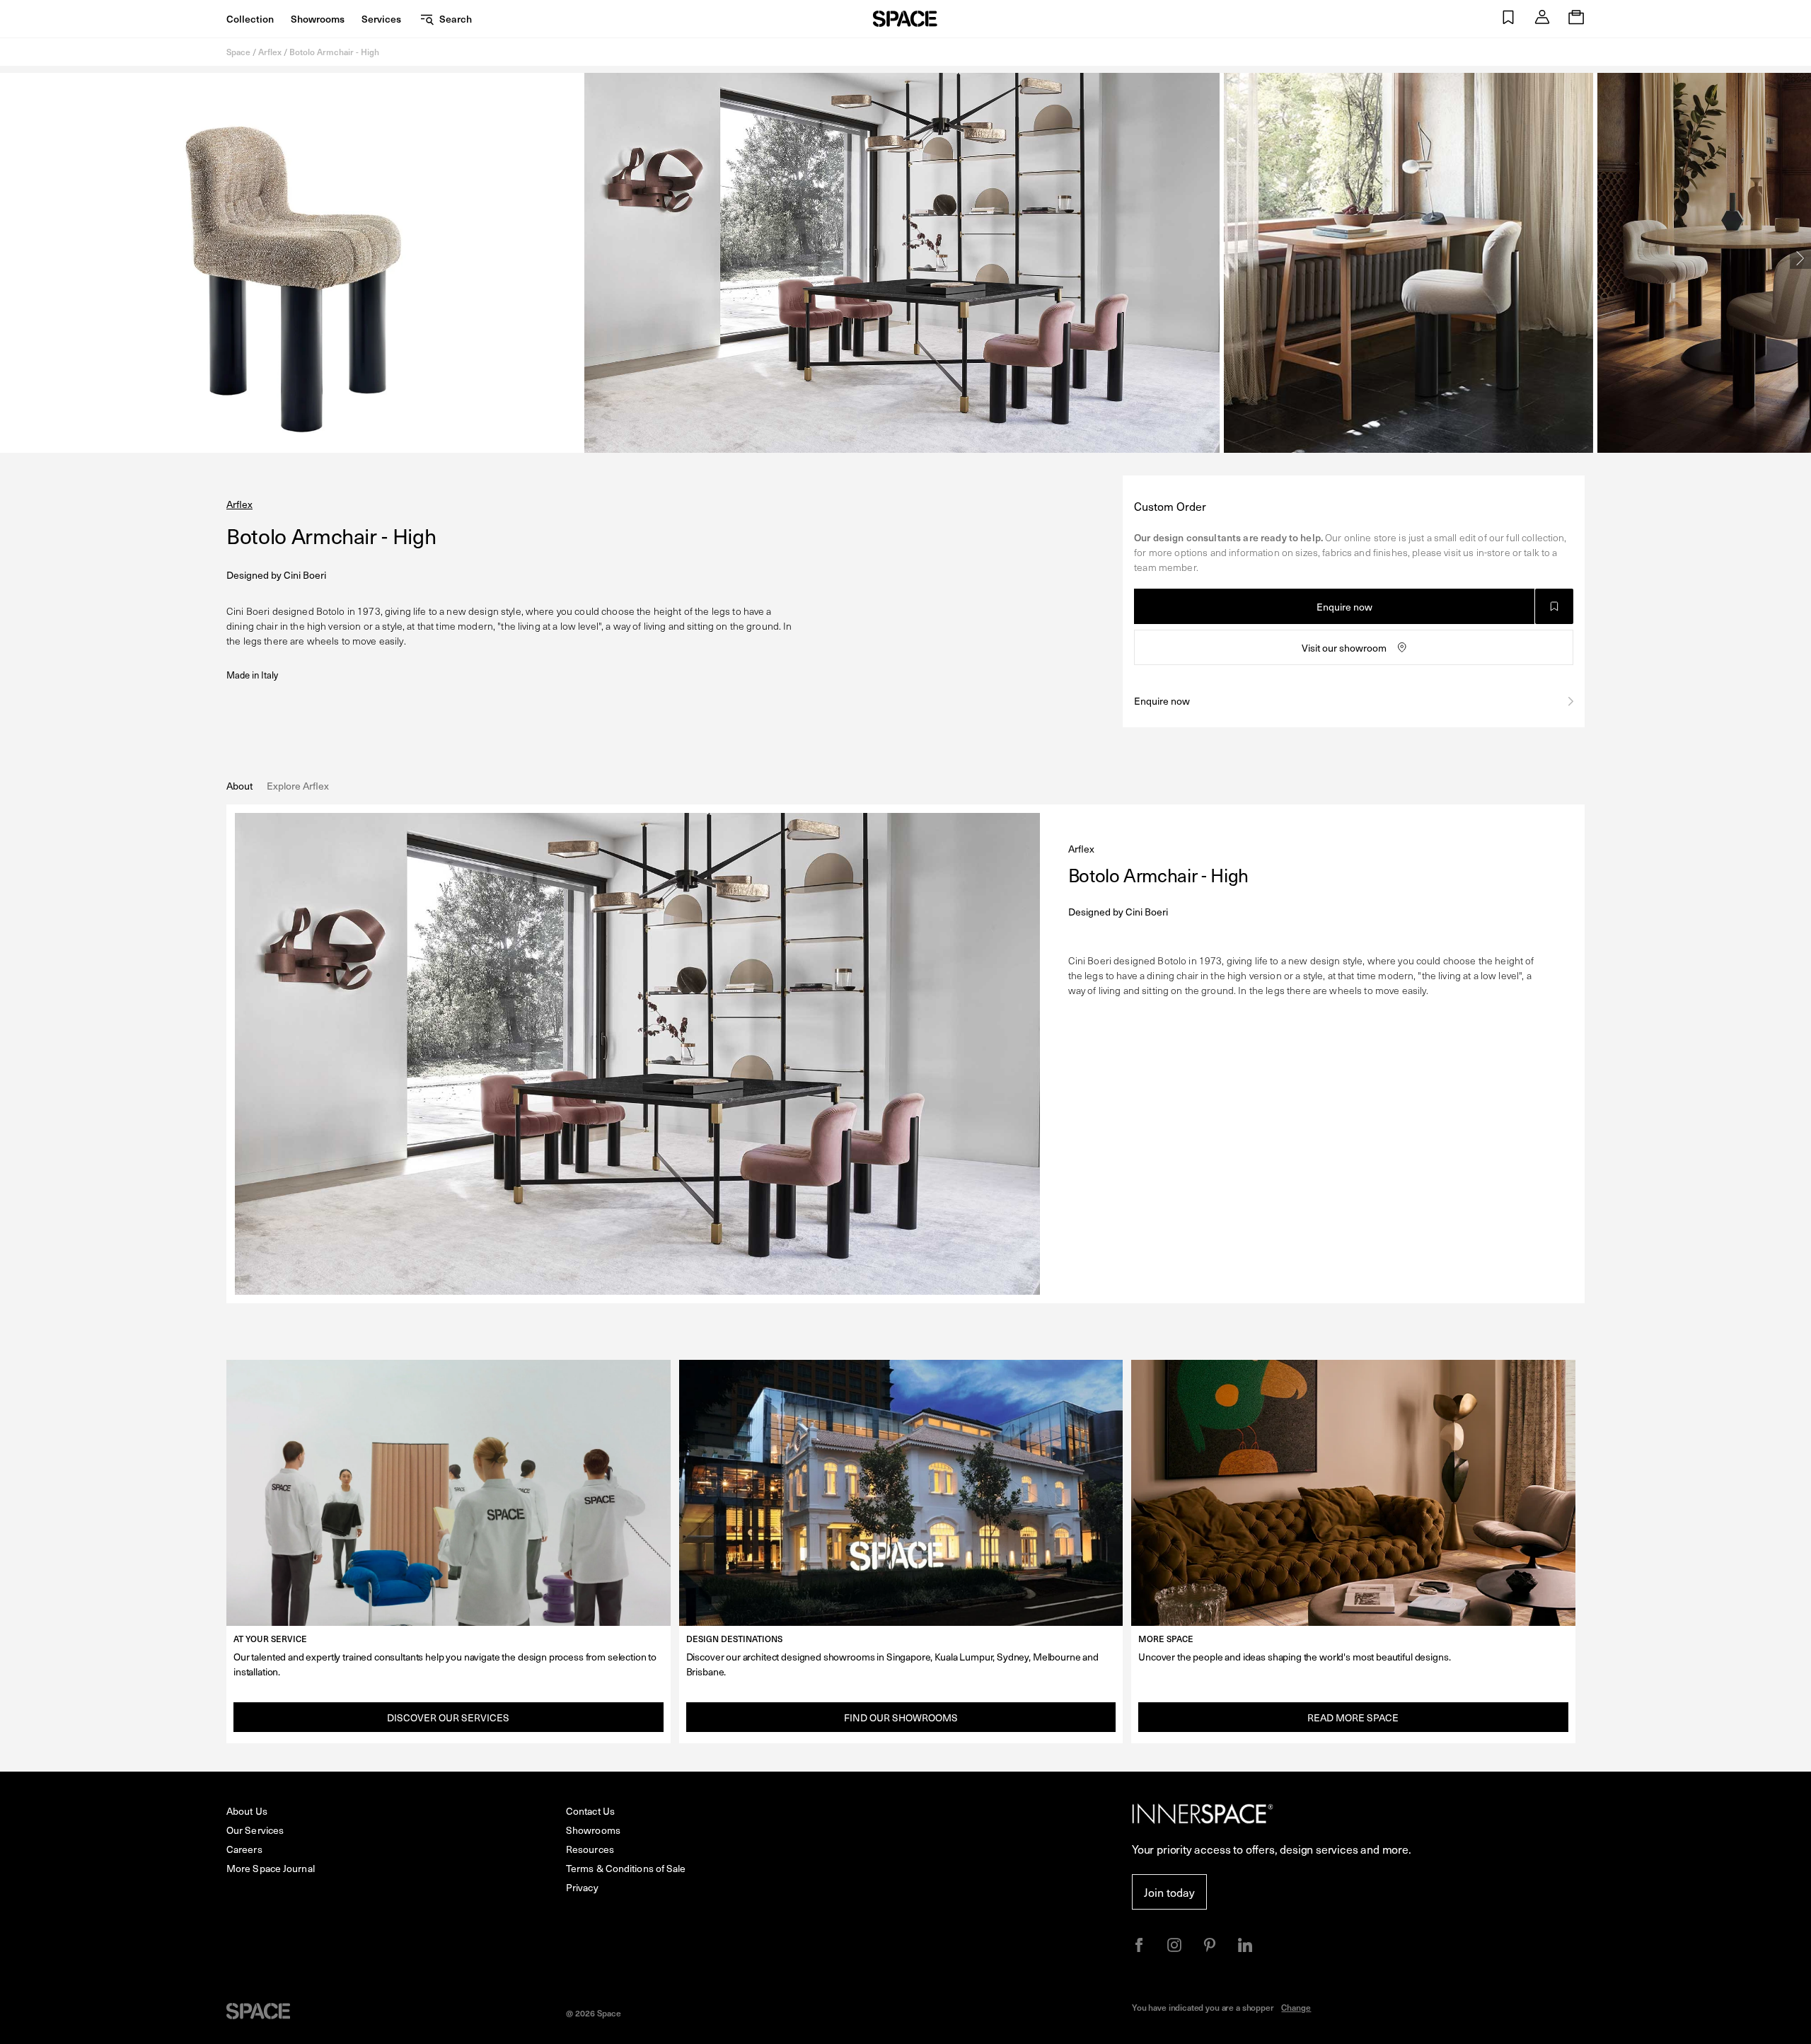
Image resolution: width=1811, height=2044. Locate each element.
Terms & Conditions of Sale (626, 1868)
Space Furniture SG (905, 19)
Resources (590, 1849)
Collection (250, 19)
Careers (244, 1849)
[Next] (1800, 258)
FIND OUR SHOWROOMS (901, 1717)
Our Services (255, 1830)
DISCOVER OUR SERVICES (448, 1717)
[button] (1508, 19)
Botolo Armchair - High (334, 52)
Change (1296, 2007)
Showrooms (318, 19)
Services (381, 19)
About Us (247, 1811)
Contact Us (590, 1811)
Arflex (270, 52)
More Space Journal (271, 1868)
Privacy (582, 1887)
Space (238, 52)
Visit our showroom (1344, 648)
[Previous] (11, 258)
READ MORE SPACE (1353, 1717)
